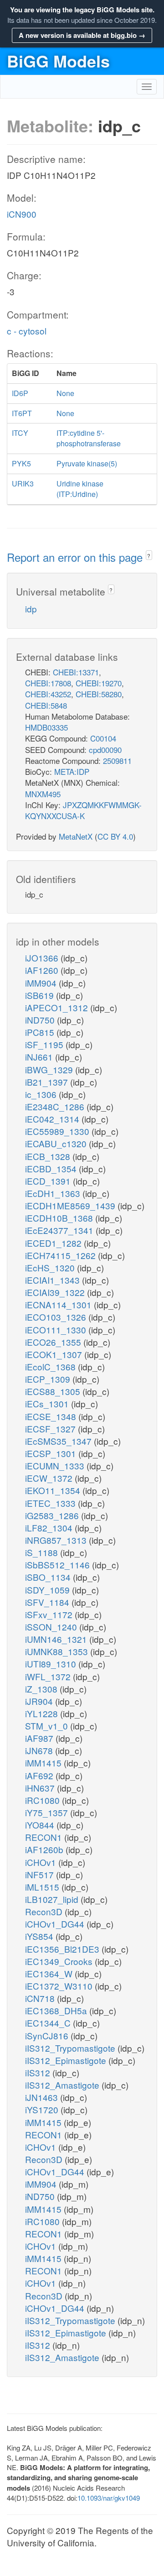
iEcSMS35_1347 (59, 1441)
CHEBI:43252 (48, 694)
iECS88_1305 (54, 1391)
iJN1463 (43, 2097)
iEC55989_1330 (58, 1131)
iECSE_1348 (52, 1416)
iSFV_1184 (48, 1602)
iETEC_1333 (51, 1503)
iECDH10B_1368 (60, 1218)
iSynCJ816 (48, 2035)
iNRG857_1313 (57, 1540)
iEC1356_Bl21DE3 (63, 1949)
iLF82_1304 (50, 1528)
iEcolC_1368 (51, 1366)
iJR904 (40, 1701)
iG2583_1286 (53, 1515)
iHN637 (41, 1788)
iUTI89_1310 (52, 1664)
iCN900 (22, 214)
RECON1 (45, 1837)
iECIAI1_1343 (54, 1280)
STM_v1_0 (48, 1726)
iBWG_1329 (50, 1069)
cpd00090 (105, 750)
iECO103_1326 (57, 1317)
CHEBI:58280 (99, 694)
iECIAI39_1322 (56, 1292)
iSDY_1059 (49, 1590)
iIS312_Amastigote (63, 2085)
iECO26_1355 (54, 1342)
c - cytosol (27, 331)
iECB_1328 (49, 1156)
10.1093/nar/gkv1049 (109, 2498)
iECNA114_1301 (59, 1304)
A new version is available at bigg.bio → (82, 35)
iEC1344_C (49, 2023)
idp (31, 609)
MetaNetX (76, 836)
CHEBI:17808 (48, 683)
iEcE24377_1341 (60, 1230)
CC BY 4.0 (115, 836)
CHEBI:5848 (46, 705)
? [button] (149, 556)
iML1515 (43, 1887)
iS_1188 (43, 1552)
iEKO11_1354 (54, 1490)
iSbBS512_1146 (59, 1565)
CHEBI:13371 (76, 672)
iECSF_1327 (51, 1429)
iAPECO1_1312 (58, 1007)
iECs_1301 (48, 1403)
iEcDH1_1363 (54, 1193)
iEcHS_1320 (51, 1267)
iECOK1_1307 (55, 1354)
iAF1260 (43, 970)
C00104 (103, 738)
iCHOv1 (42, 1862)
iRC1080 (44, 1800)
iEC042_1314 (53, 1119)
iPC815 (41, 1032)
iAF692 (40, 1775)
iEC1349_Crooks (60, 1961)
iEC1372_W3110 (60, 1986)
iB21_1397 (48, 1082)
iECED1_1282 (54, 1243)
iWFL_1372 (49, 1676)
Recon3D (45, 1911)
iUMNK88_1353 (58, 1651)
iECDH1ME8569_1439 (71, 1205)
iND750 (41, 1020)
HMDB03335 (46, 727)
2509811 (117, 760)
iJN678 (40, 1750)
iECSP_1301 (52, 1453)
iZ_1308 (42, 1689)
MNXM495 (43, 794)
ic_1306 (42, 1094)
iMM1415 (44, 1763)
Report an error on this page (76, 557)
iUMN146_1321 (57, 1639)
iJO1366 (43, 958)
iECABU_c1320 (57, 1143)
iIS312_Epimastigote (67, 2060)
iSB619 (41, 995)
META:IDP (72, 771)
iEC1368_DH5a (57, 2010)
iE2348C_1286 (56, 1106)
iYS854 (40, 1936)
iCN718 (41, 1998)
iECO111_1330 (57, 1330)
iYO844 (41, 1825)
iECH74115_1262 (61, 1255)
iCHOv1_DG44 (56, 1924)
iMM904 (42, 983)
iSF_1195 (45, 1044)
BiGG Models (58, 61)
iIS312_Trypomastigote (71, 2048)
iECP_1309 (49, 1379)
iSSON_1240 (52, 1627)
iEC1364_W (50, 1973)
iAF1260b (45, 1849)
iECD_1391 (49, 1181)
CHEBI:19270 (99, 683)
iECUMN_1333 (56, 1466)
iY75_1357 (48, 1812)
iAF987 (40, 1738)
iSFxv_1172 (50, 1614)
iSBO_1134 (49, 1577)
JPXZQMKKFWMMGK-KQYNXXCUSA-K (83, 810)
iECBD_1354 (52, 1168)
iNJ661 (40, 1057)
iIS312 (39, 2072)
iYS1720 (43, 2109)
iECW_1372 (50, 1478)
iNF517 (41, 1874)
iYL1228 (43, 1713)
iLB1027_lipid (53, 1899)
